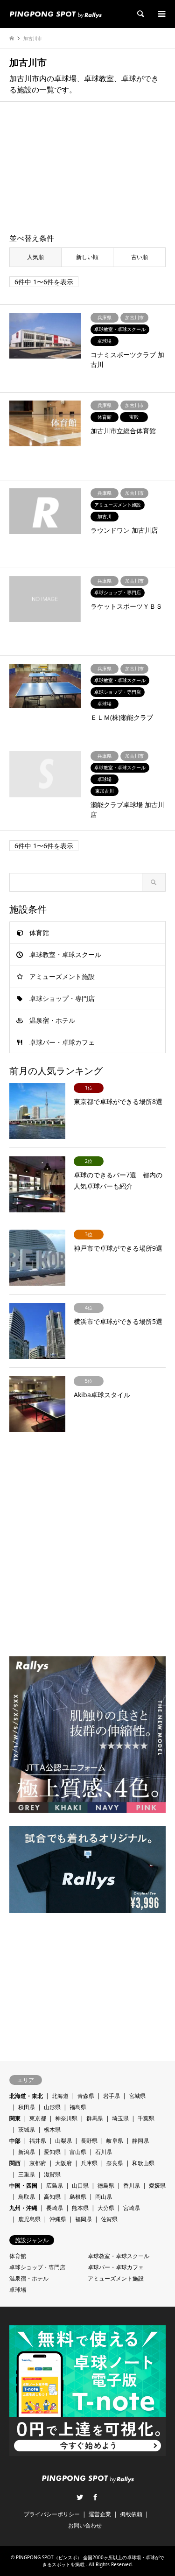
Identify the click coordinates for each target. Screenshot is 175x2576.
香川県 (132, 2185)
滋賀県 (52, 2174)
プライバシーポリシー (52, 2514)
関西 (15, 2163)
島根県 (78, 2197)
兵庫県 (89, 2163)
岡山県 (104, 2197)
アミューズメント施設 (62, 976)
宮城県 (137, 2096)
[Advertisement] (88, 168)
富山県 (78, 2152)
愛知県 (52, 2152)
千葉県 (146, 2118)
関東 (15, 2118)
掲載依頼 (131, 2514)
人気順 (35, 257)
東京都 (38, 2118)
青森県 (86, 2096)
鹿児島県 (29, 2219)
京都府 (38, 2163)
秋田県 (27, 2107)
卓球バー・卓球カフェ (62, 1042)
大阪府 (63, 2163)
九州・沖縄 (23, 2208)
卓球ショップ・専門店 (62, 998)
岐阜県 (115, 2141)
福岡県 (84, 2219)
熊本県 (80, 2208)
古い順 (140, 257)
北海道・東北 (26, 2096)
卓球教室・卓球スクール (65, 954)
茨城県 (27, 2129)
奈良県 (115, 2163)
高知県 (52, 2197)
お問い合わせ (85, 2525)
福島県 (78, 2107)
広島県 (55, 2185)
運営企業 (100, 2514)
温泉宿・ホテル (52, 1020)
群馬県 (95, 2118)
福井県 (38, 2141)
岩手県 (112, 2096)
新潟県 (27, 2152)
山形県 (52, 2107)
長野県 (89, 2141)
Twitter (80, 2497)
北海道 (60, 2096)
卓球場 (18, 2290)
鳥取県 (27, 2197)
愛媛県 (157, 2185)
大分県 (106, 2208)
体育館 (39, 933)
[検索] (140, 14)
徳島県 (106, 2185)
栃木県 (52, 2129)
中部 (15, 2141)
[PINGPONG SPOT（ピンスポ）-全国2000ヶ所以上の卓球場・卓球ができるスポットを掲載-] (56, 14)
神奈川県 (66, 2118)
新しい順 (87, 257)
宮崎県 (132, 2208)
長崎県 (55, 2208)
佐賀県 (109, 2219)
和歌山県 (143, 2163)
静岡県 (140, 2141)
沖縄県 (58, 2219)
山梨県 (63, 2141)
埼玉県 (120, 2118)
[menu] (161, 14)
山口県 (80, 2185)
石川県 (104, 2152)
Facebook (95, 2497)
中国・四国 (23, 2185)
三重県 (27, 2174)
